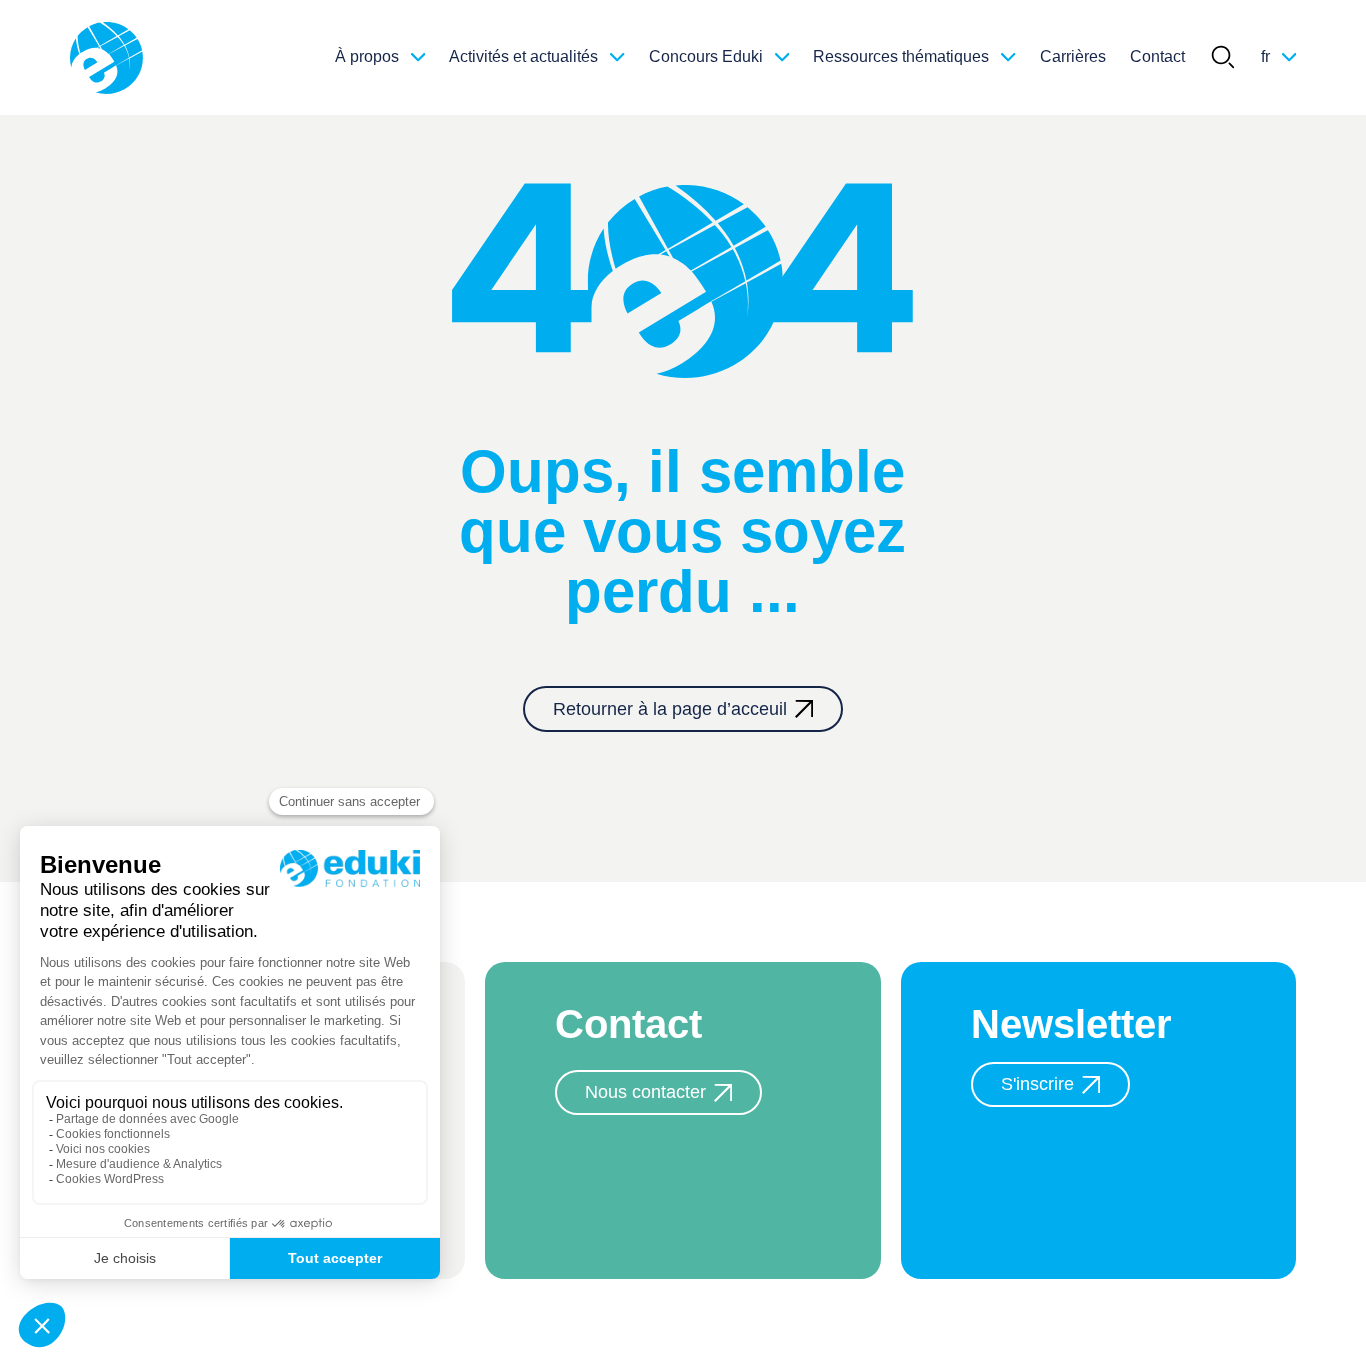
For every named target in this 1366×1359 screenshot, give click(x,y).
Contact (1157, 56)
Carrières (1073, 56)
